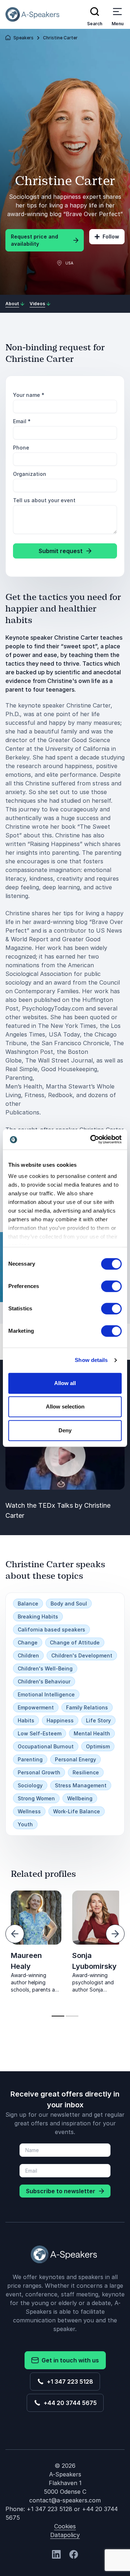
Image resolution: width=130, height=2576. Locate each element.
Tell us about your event (44, 500)
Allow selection (65, 1407)
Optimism (98, 1746)
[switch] (111, 1286)
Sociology (30, 1785)
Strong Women (36, 1798)
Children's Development (82, 1655)
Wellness (29, 1811)
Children (28, 1655)
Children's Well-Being (45, 1668)
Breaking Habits (38, 1616)
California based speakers (51, 1629)
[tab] (58, 2016)
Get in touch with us (69, 2360)
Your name (29, 395)
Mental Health (92, 1733)
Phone (21, 448)
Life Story (98, 1720)
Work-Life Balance (77, 1811)
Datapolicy (65, 2535)
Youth (25, 1824)
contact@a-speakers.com (65, 2500)
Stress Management (81, 1785)
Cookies (65, 2526)
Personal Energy (75, 1759)
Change (28, 1642)
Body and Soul (69, 1604)
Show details (91, 1360)
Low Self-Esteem (40, 1733)
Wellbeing (80, 1798)
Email (22, 421)
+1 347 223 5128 (69, 2382)
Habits (26, 1720)
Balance (28, 1604)
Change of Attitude (75, 1642)
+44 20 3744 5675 (69, 2403)
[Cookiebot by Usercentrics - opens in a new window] (92, 1139)
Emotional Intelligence (46, 1694)
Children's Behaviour (44, 1681)
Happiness (60, 1720)
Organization (30, 474)
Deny (65, 1430)
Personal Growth (39, 1772)
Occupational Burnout (46, 1746)
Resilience (86, 1772)
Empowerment (36, 1707)
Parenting (30, 1759)
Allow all (65, 1383)
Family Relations (87, 1707)
